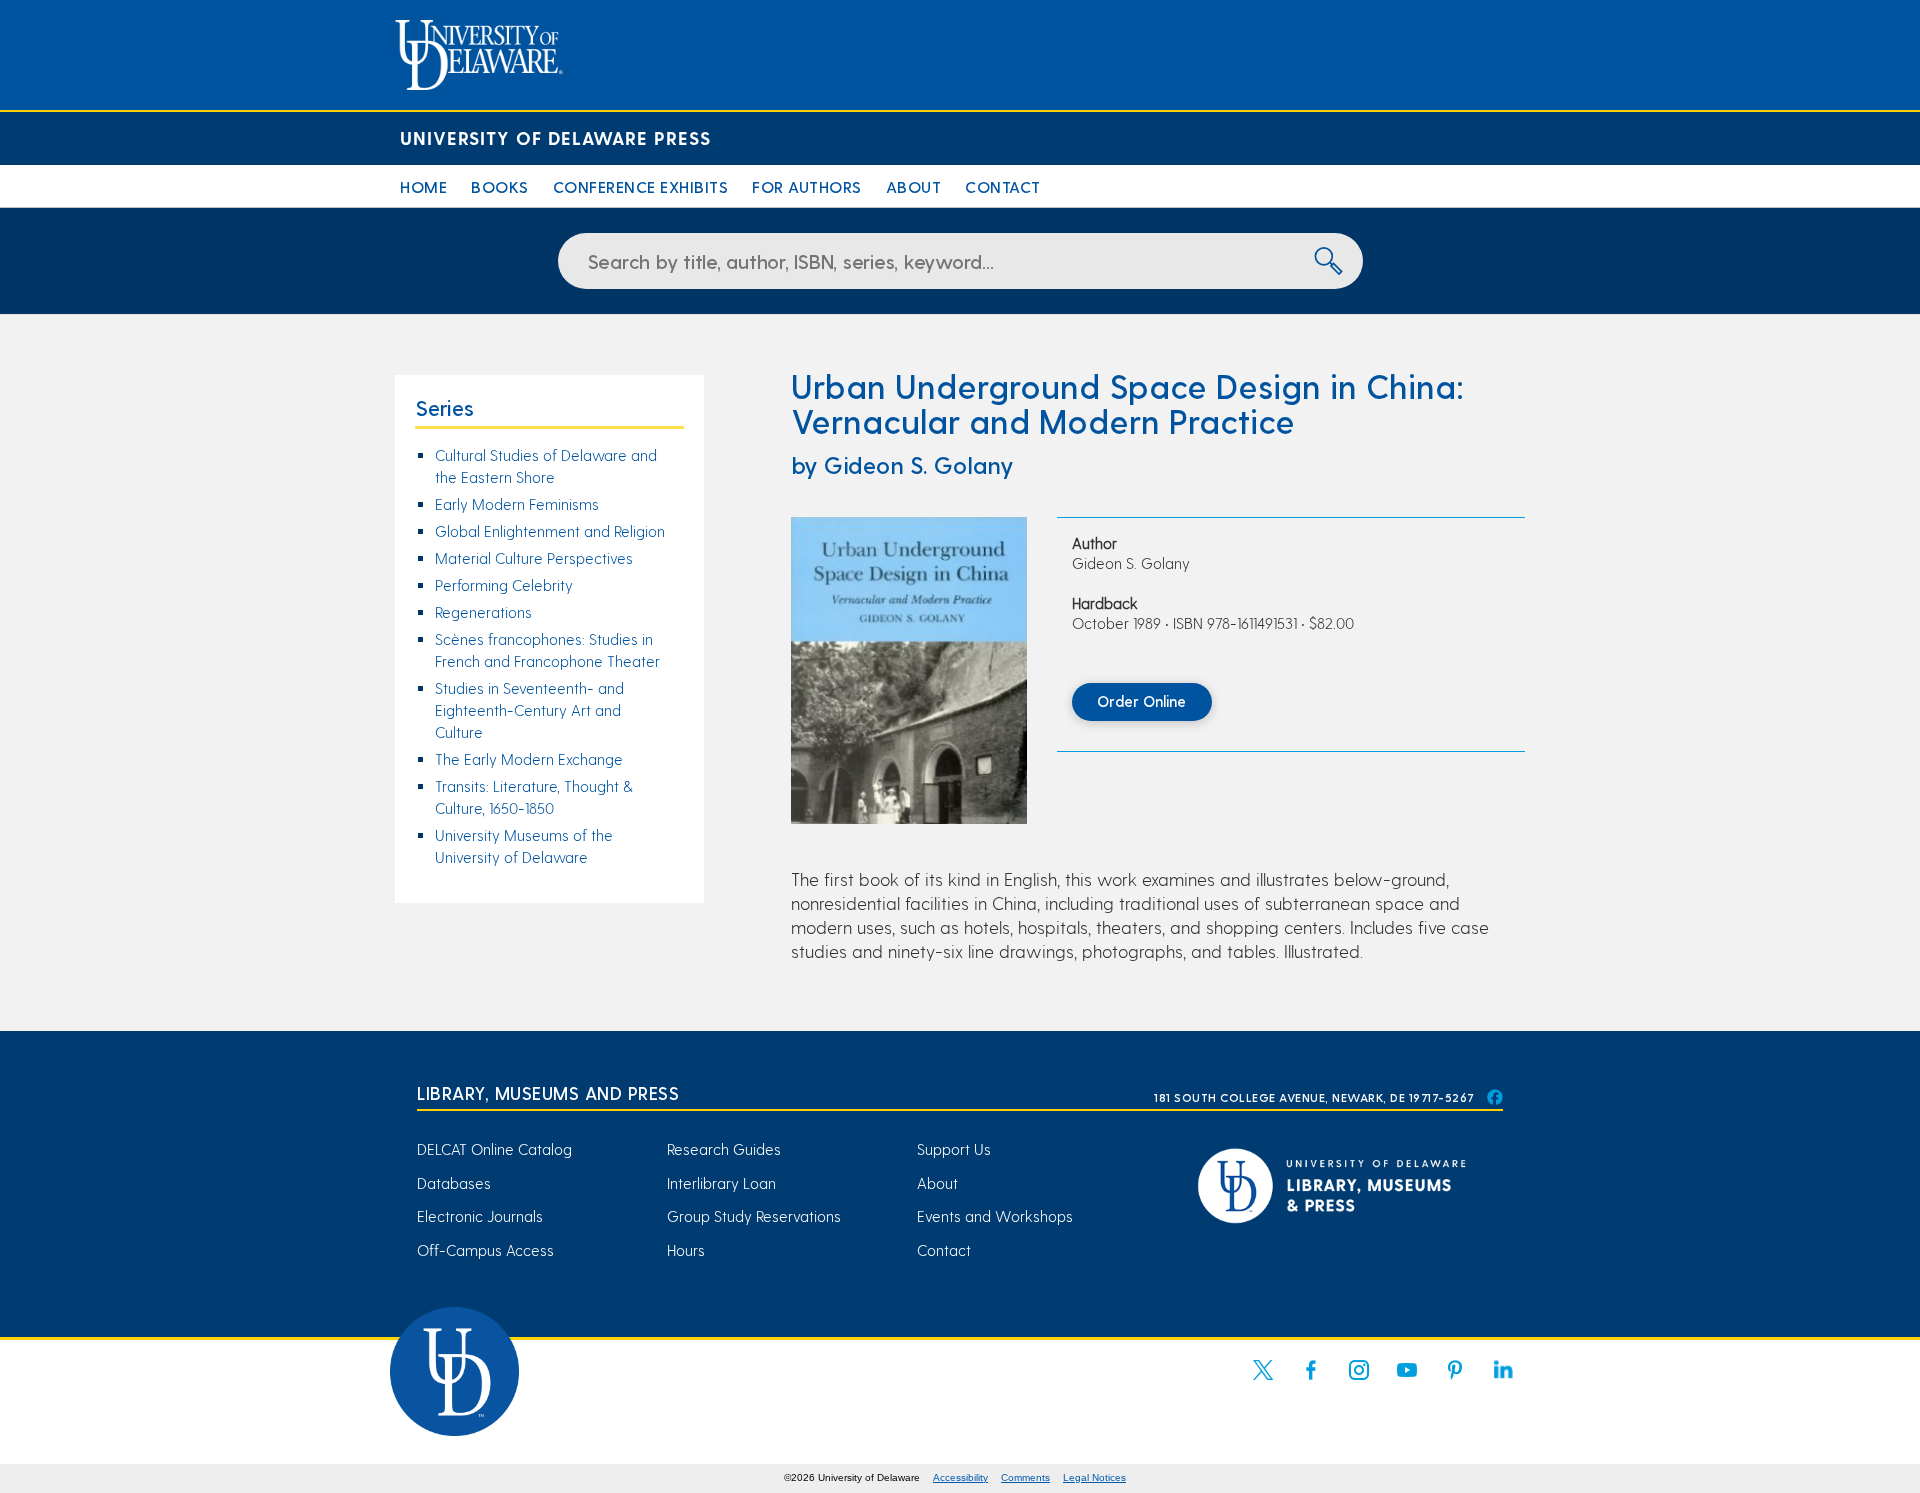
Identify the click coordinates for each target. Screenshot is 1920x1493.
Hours (686, 1250)
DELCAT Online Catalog (494, 1149)
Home (423, 186)
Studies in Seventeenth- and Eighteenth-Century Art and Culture (529, 710)
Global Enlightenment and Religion (550, 531)
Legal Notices (1094, 1477)
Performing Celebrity (504, 585)
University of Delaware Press (555, 137)
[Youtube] (1407, 1382)
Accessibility (960, 1477)
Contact (1003, 186)
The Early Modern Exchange (529, 759)
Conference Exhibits (641, 186)
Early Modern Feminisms (517, 504)
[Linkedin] (1503, 1382)
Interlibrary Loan (721, 1183)
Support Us (954, 1149)
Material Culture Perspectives (534, 558)
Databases (454, 1183)
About (914, 186)
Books (500, 186)
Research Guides (724, 1149)
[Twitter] (1263, 1382)
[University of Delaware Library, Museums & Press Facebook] (1494, 1097)
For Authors (807, 186)
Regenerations (483, 612)
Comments (1025, 1477)
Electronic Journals (480, 1216)
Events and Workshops (995, 1216)
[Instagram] (1359, 1382)
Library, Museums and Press (548, 1092)
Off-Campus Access (485, 1250)
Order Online (1141, 701)
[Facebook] (1311, 1382)
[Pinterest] (1455, 1382)
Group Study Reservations (754, 1216)
